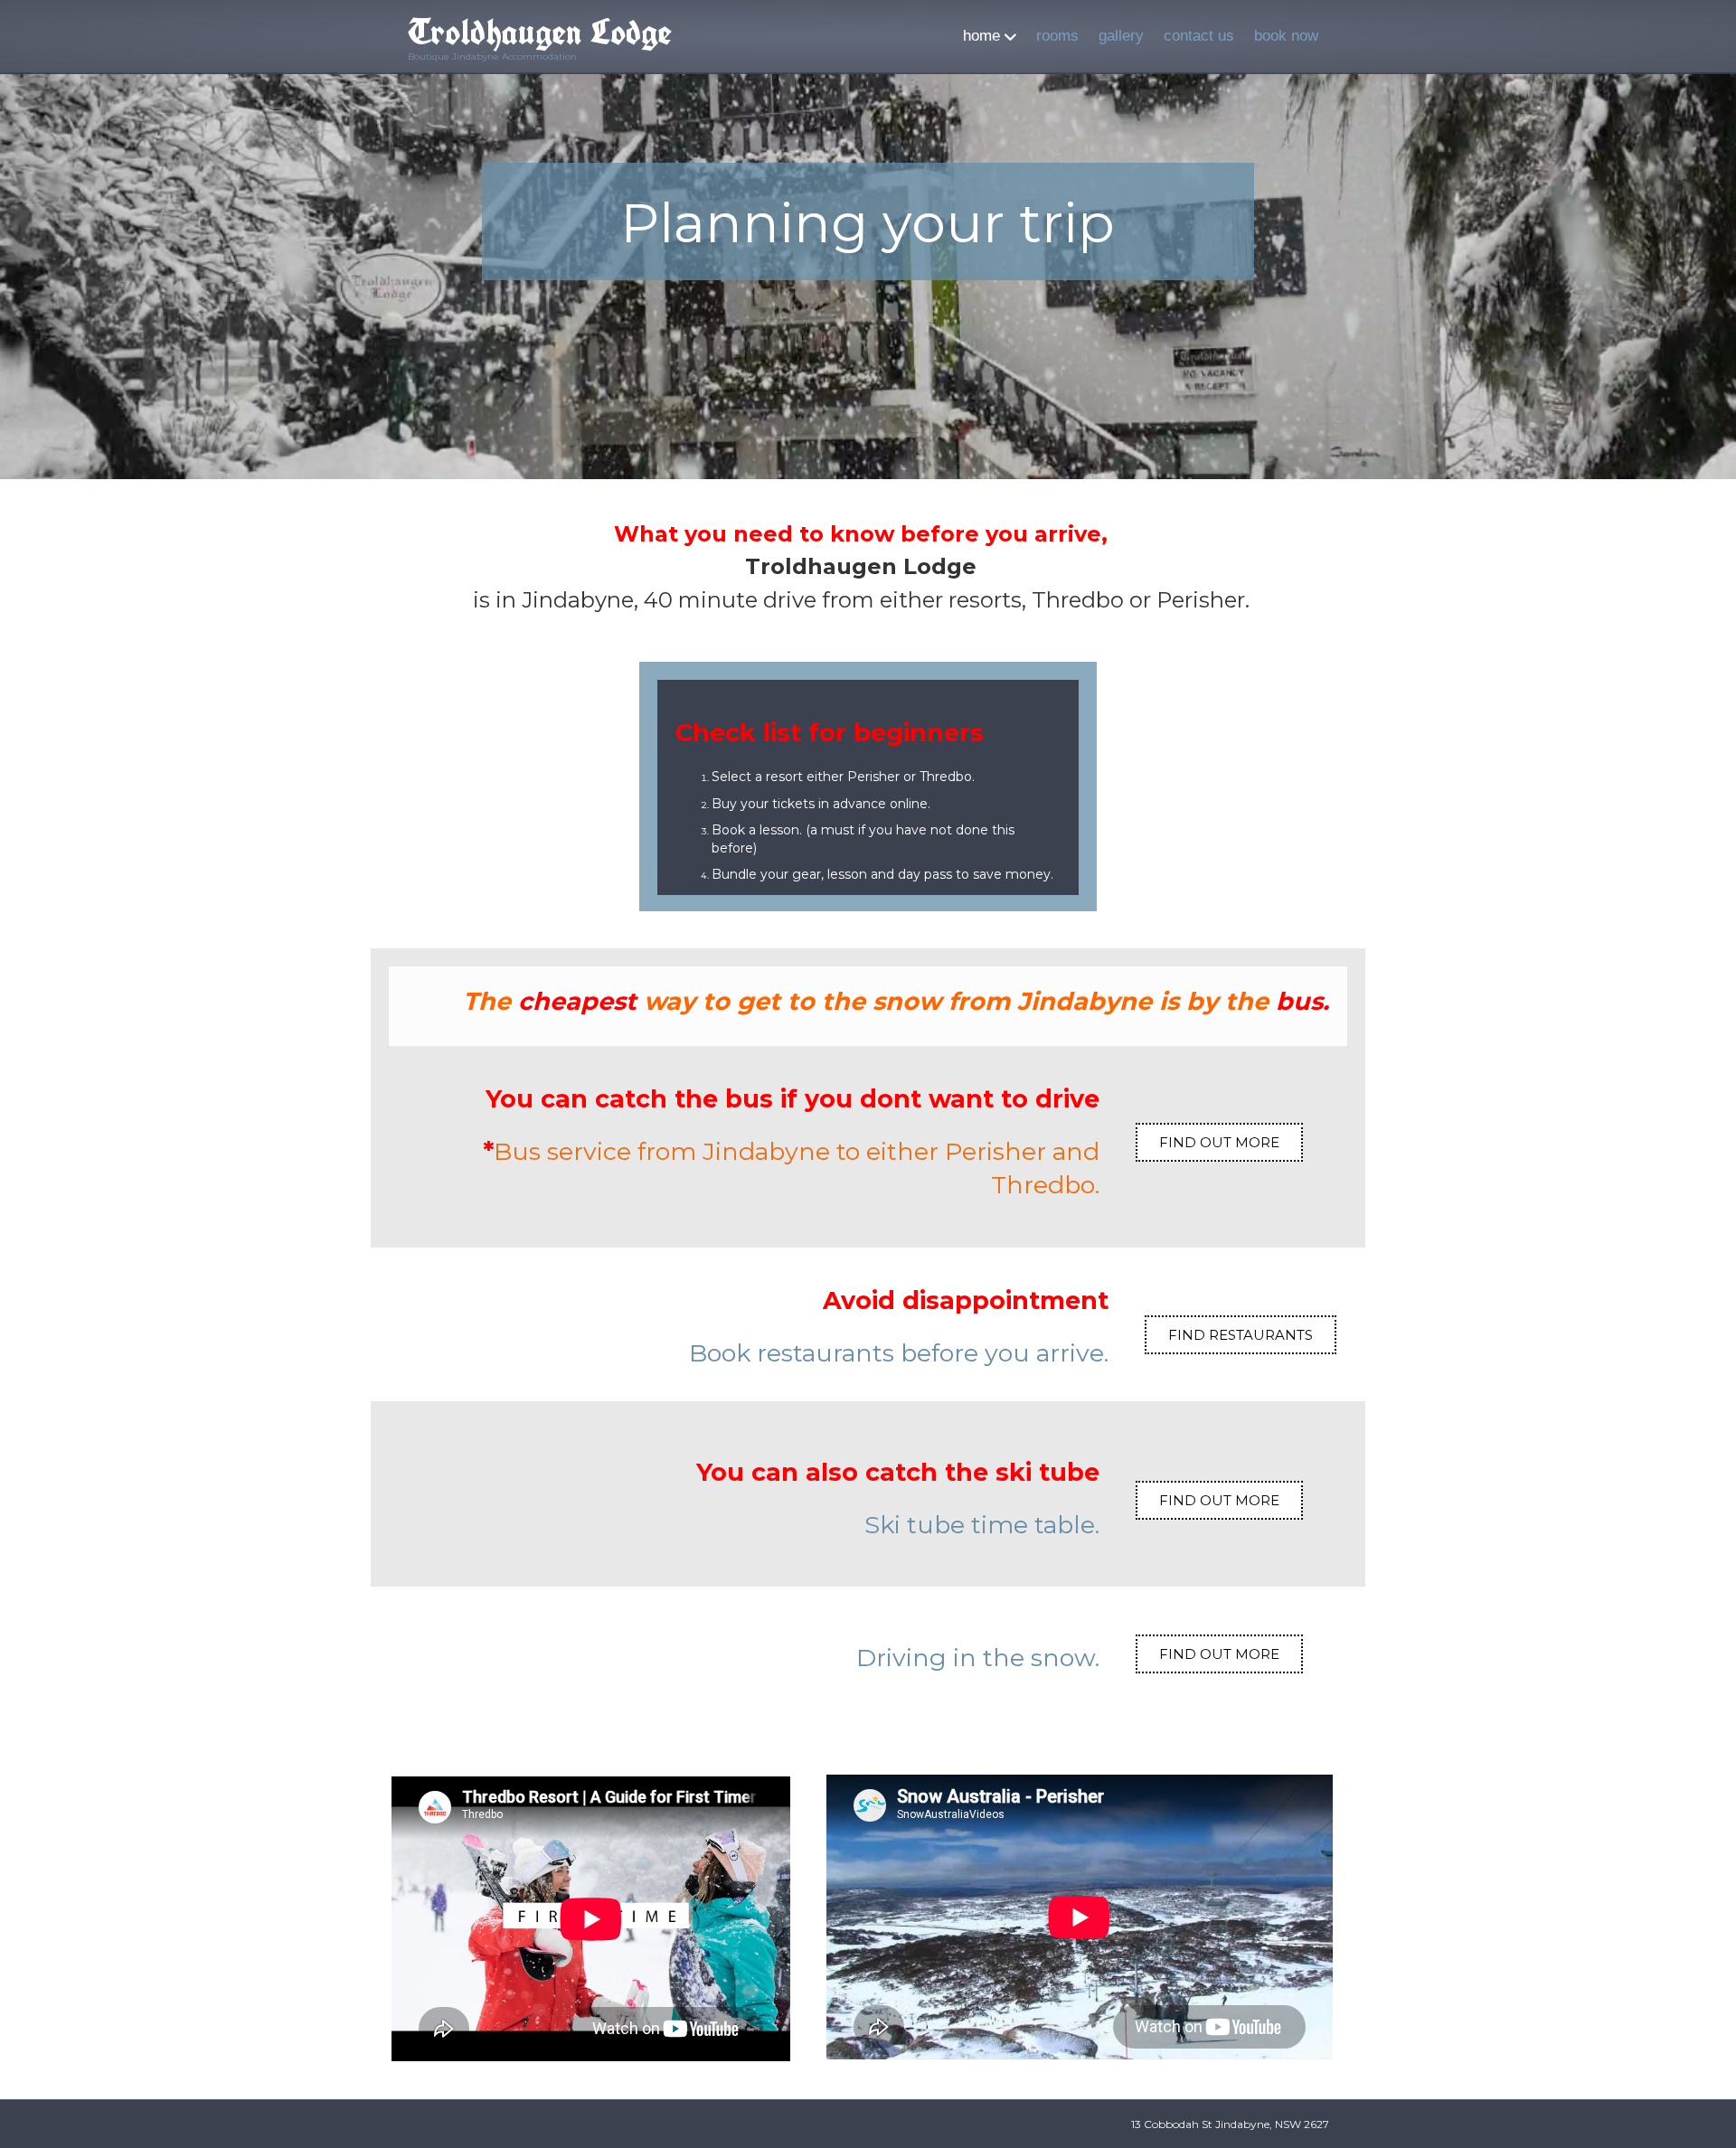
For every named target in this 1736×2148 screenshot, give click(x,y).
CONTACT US (1199, 36)
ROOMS (1057, 36)
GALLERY (1121, 36)
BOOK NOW (1286, 36)
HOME (981, 36)
